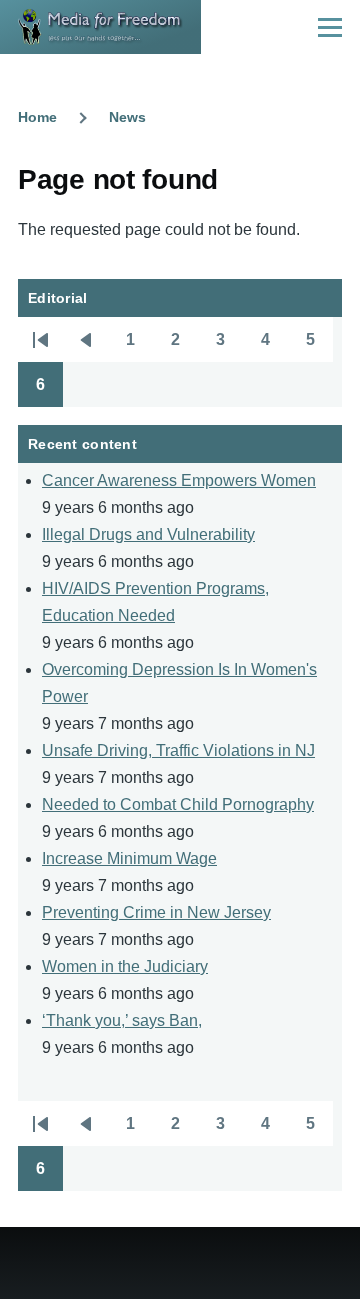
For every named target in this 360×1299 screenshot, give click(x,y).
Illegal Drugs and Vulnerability (148, 534)
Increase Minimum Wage (129, 858)
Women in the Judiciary (125, 966)
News (127, 117)
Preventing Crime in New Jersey (156, 912)
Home (37, 117)
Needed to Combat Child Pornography (178, 804)
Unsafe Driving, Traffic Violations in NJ (178, 750)
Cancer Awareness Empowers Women (179, 480)
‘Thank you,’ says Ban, (122, 1020)
